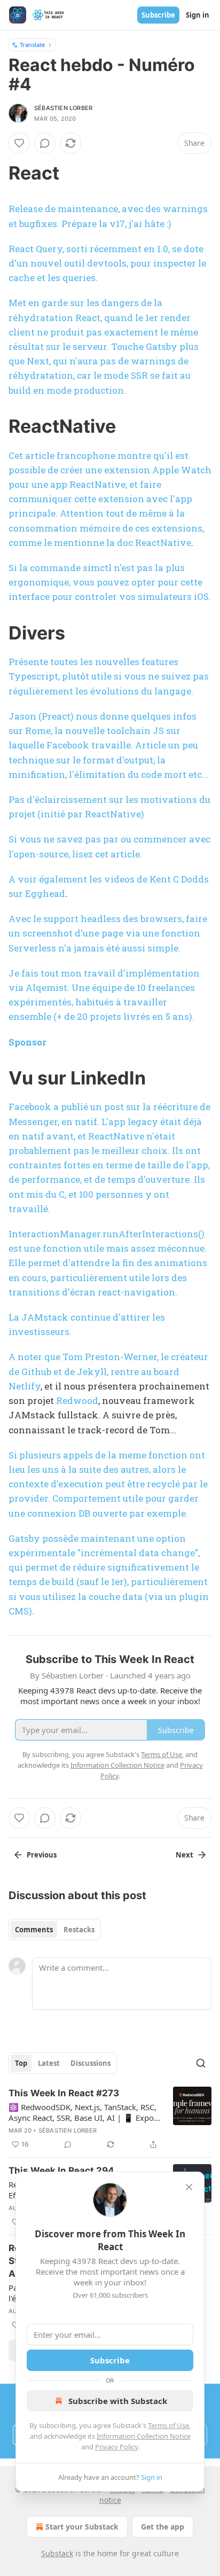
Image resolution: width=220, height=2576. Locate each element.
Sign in (198, 15)
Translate (32, 45)
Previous (42, 1855)
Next (184, 1855)
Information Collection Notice (144, 2436)
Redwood (77, 1400)
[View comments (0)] (45, 143)
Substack (57, 2553)
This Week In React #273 (64, 2093)
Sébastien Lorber (63, 108)
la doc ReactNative (149, 542)
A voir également (49, 879)
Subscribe (158, 15)
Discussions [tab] (91, 2063)
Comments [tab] (34, 1930)
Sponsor (27, 1042)
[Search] (201, 2063)
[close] (189, 2187)
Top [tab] (21, 2063)
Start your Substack (82, 2527)
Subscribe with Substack (118, 2401)
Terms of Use (168, 2425)
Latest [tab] (49, 2063)
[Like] (19, 143)
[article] (110, 2119)
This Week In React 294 (61, 2171)
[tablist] (55, 1930)
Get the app (163, 2527)
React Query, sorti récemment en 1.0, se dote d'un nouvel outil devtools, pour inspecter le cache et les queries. (107, 263)
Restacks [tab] (79, 1930)
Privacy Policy (116, 2447)
